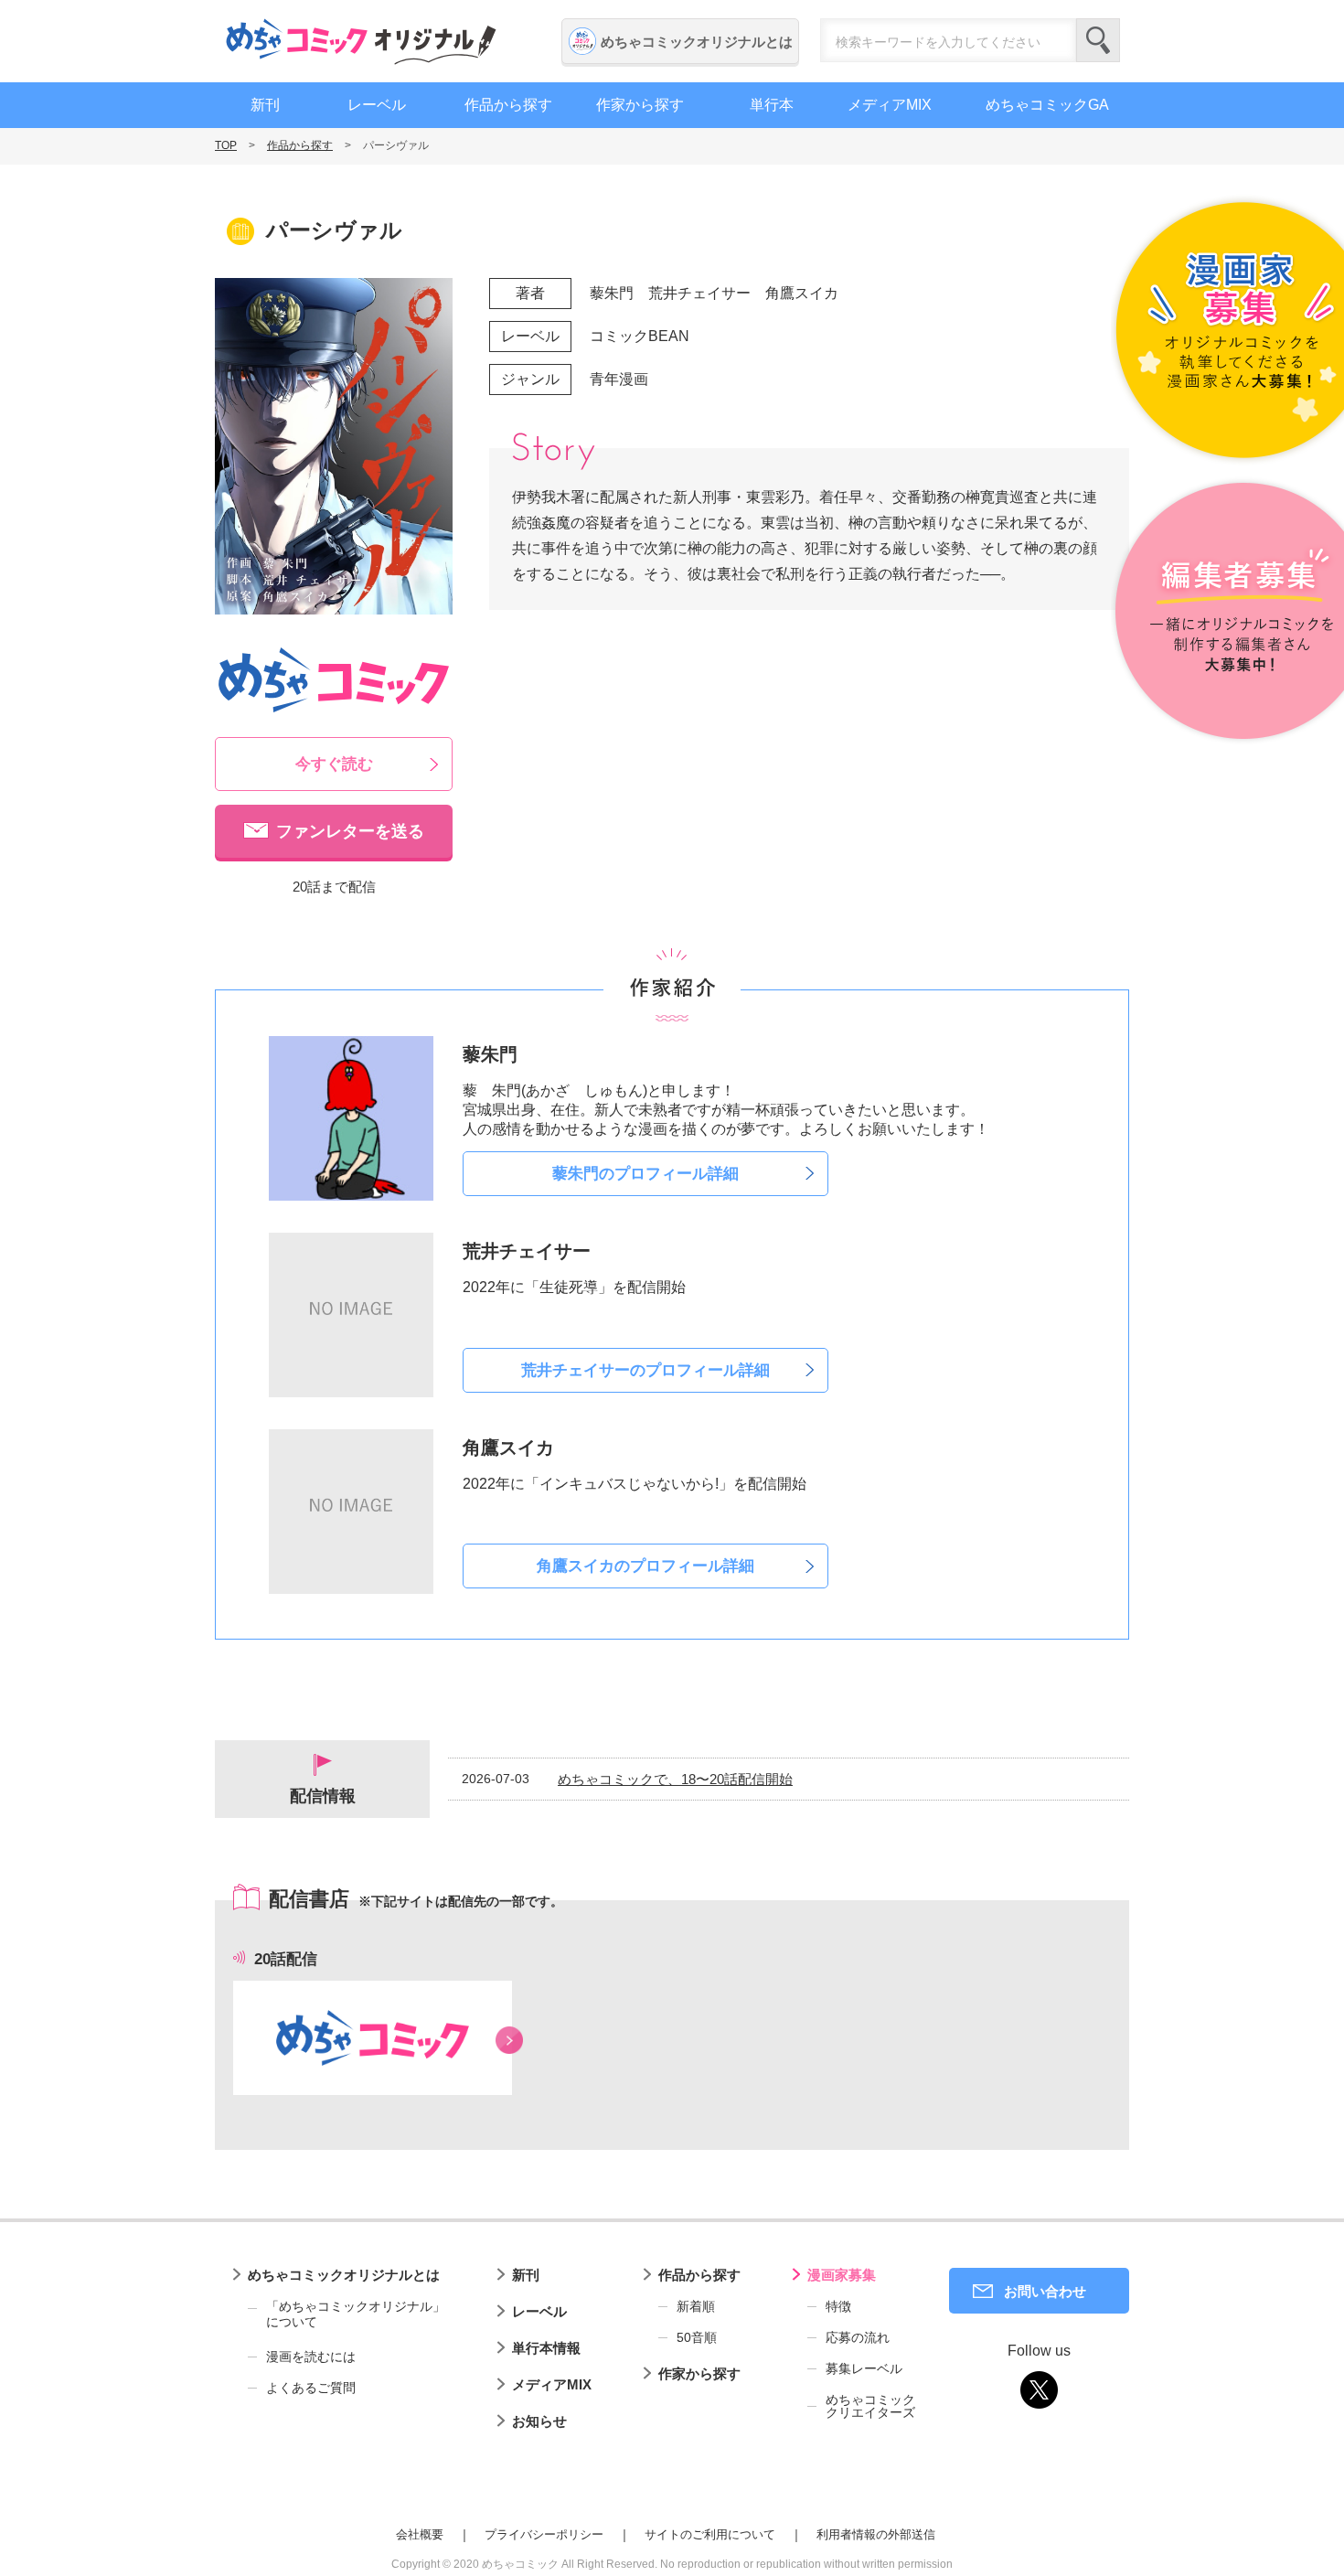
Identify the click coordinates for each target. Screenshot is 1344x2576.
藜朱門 (612, 293)
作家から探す (640, 105)
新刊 (265, 105)
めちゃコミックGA (1047, 105)
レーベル (377, 105)
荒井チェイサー (699, 293)
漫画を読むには (311, 2357)
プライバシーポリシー (544, 2534)
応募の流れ (858, 2337)
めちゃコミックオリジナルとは (697, 42)
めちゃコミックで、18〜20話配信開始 (675, 1779)
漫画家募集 (842, 2275)
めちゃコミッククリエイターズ (870, 2406)
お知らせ (539, 2421)
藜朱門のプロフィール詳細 (645, 1174)
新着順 (696, 2306)
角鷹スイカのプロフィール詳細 (645, 1566)
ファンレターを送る (350, 831)
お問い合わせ (1045, 2291)
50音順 (697, 2337)
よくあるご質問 (311, 2388)
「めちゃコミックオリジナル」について (356, 2314)
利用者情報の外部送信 (876, 2534)
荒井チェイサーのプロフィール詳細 (645, 1370)
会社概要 (420, 2534)
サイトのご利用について (710, 2534)
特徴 (838, 2306)
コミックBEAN (640, 336)
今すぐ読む (334, 764)
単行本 (772, 105)
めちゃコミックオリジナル (361, 41)
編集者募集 (1227, 612)
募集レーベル (864, 2368)
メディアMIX (890, 105)
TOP (226, 145)
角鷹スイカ (802, 293)
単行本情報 (546, 2348)
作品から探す (508, 105)
